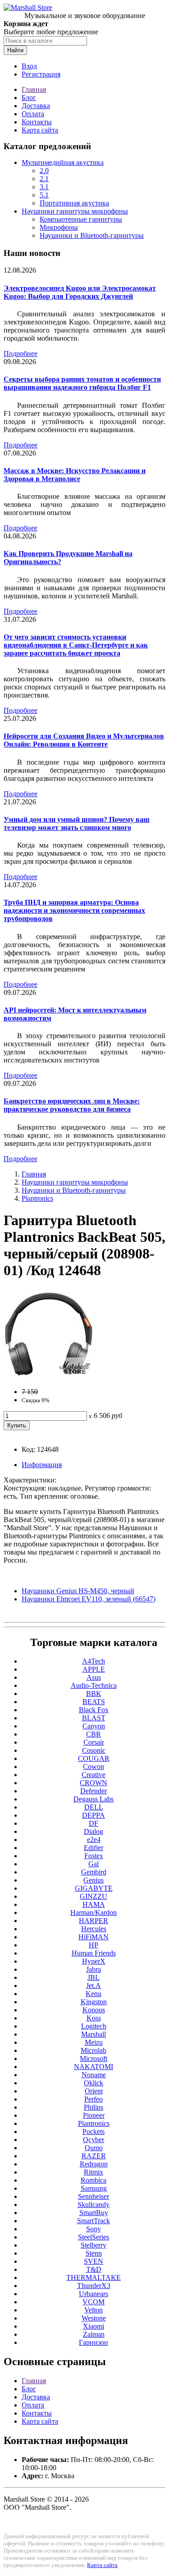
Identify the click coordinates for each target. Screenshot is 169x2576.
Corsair (94, 1742)
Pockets (94, 2131)
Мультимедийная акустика (63, 162)
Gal (94, 1864)
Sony (94, 2229)
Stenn (94, 2253)
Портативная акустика (74, 203)
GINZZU (94, 1896)
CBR (94, 1734)
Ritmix (94, 2172)
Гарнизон (94, 2342)
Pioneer (94, 2115)
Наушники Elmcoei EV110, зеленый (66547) (89, 1599)
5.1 (44, 195)
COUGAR (94, 1758)
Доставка (36, 106)
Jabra (94, 1969)
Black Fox (94, 1710)
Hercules (94, 1929)
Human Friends (94, 1953)
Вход (29, 66)
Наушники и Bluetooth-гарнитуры (92, 235)
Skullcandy (94, 2204)
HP (94, 1945)
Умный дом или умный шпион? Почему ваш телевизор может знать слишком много (77, 823)
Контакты (37, 122)
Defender (94, 1791)
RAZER (94, 2156)
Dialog (94, 1831)
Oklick (94, 2083)
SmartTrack (94, 2221)
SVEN (94, 2261)
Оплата (33, 114)
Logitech (94, 2026)
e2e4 (94, 1840)
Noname (94, 2075)
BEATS (94, 1702)
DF (94, 1823)
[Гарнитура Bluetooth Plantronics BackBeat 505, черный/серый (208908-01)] (49, 1376)
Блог (29, 98)
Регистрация (41, 74)
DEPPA (94, 1815)
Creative (94, 1775)
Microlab (94, 2050)
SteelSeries (94, 2237)
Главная (34, 89)
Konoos (94, 2010)
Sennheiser (94, 2196)
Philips (94, 2107)
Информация (42, 1465)
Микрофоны (59, 227)
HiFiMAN (94, 1937)
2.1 (44, 179)
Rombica (94, 2180)
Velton (94, 2310)
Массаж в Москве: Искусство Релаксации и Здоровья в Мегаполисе (75, 475)
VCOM (94, 2302)
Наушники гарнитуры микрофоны (75, 211)
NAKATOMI (94, 2067)
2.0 (44, 171)
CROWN (94, 1783)
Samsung (94, 2188)
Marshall (94, 2034)
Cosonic (94, 1750)
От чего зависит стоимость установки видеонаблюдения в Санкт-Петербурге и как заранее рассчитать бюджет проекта (76, 645)
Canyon (94, 1726)
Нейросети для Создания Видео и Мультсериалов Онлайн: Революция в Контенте (84, 740)
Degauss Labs (94, 1799)
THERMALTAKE (94, 2277)
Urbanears (94, 2294)
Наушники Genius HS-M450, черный (78, 1591)
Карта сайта (40, 130)
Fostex (94, 1856)
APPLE (94, 1669)
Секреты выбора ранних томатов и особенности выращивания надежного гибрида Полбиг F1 (82, 383)
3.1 (44, 187)
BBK (94, 1694)
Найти (15, 50)
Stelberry (94, 2245)
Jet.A (94, 1986)
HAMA (94, 1904)
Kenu (94, 1994)
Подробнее (21, 353)
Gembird (94, 1872)
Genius (94, 1880)
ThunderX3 (94, 2286)
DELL (94, 1807)
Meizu (94, 2042)
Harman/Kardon (94, 1913)
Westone (94, 2318)
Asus (94, 1677)
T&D (94, 2269)
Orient (94, 2091)
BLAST (94, 1718)
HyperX (94, 1961)
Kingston (94, 2002)
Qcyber (94, 2140)
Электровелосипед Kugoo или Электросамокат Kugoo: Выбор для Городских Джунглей (80, 292)
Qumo (94, 2148)
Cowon (94, 1767)
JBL (94, 1977)
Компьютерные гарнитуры (81, 219)
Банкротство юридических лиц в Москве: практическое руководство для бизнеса (72, 1105)
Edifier (94, 1848)
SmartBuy (94, 2213)
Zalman (94, 2334)
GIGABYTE (94, 1888)
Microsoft (94, 2059)
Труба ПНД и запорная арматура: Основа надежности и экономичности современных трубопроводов (74, 910)
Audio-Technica (94, 1685)
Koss (94, 2018)
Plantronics (37, 1198)
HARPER (94, 1921)
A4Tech (94, 1661)
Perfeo (94, 2099)
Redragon (94, 2164)
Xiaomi (94, 2326)
